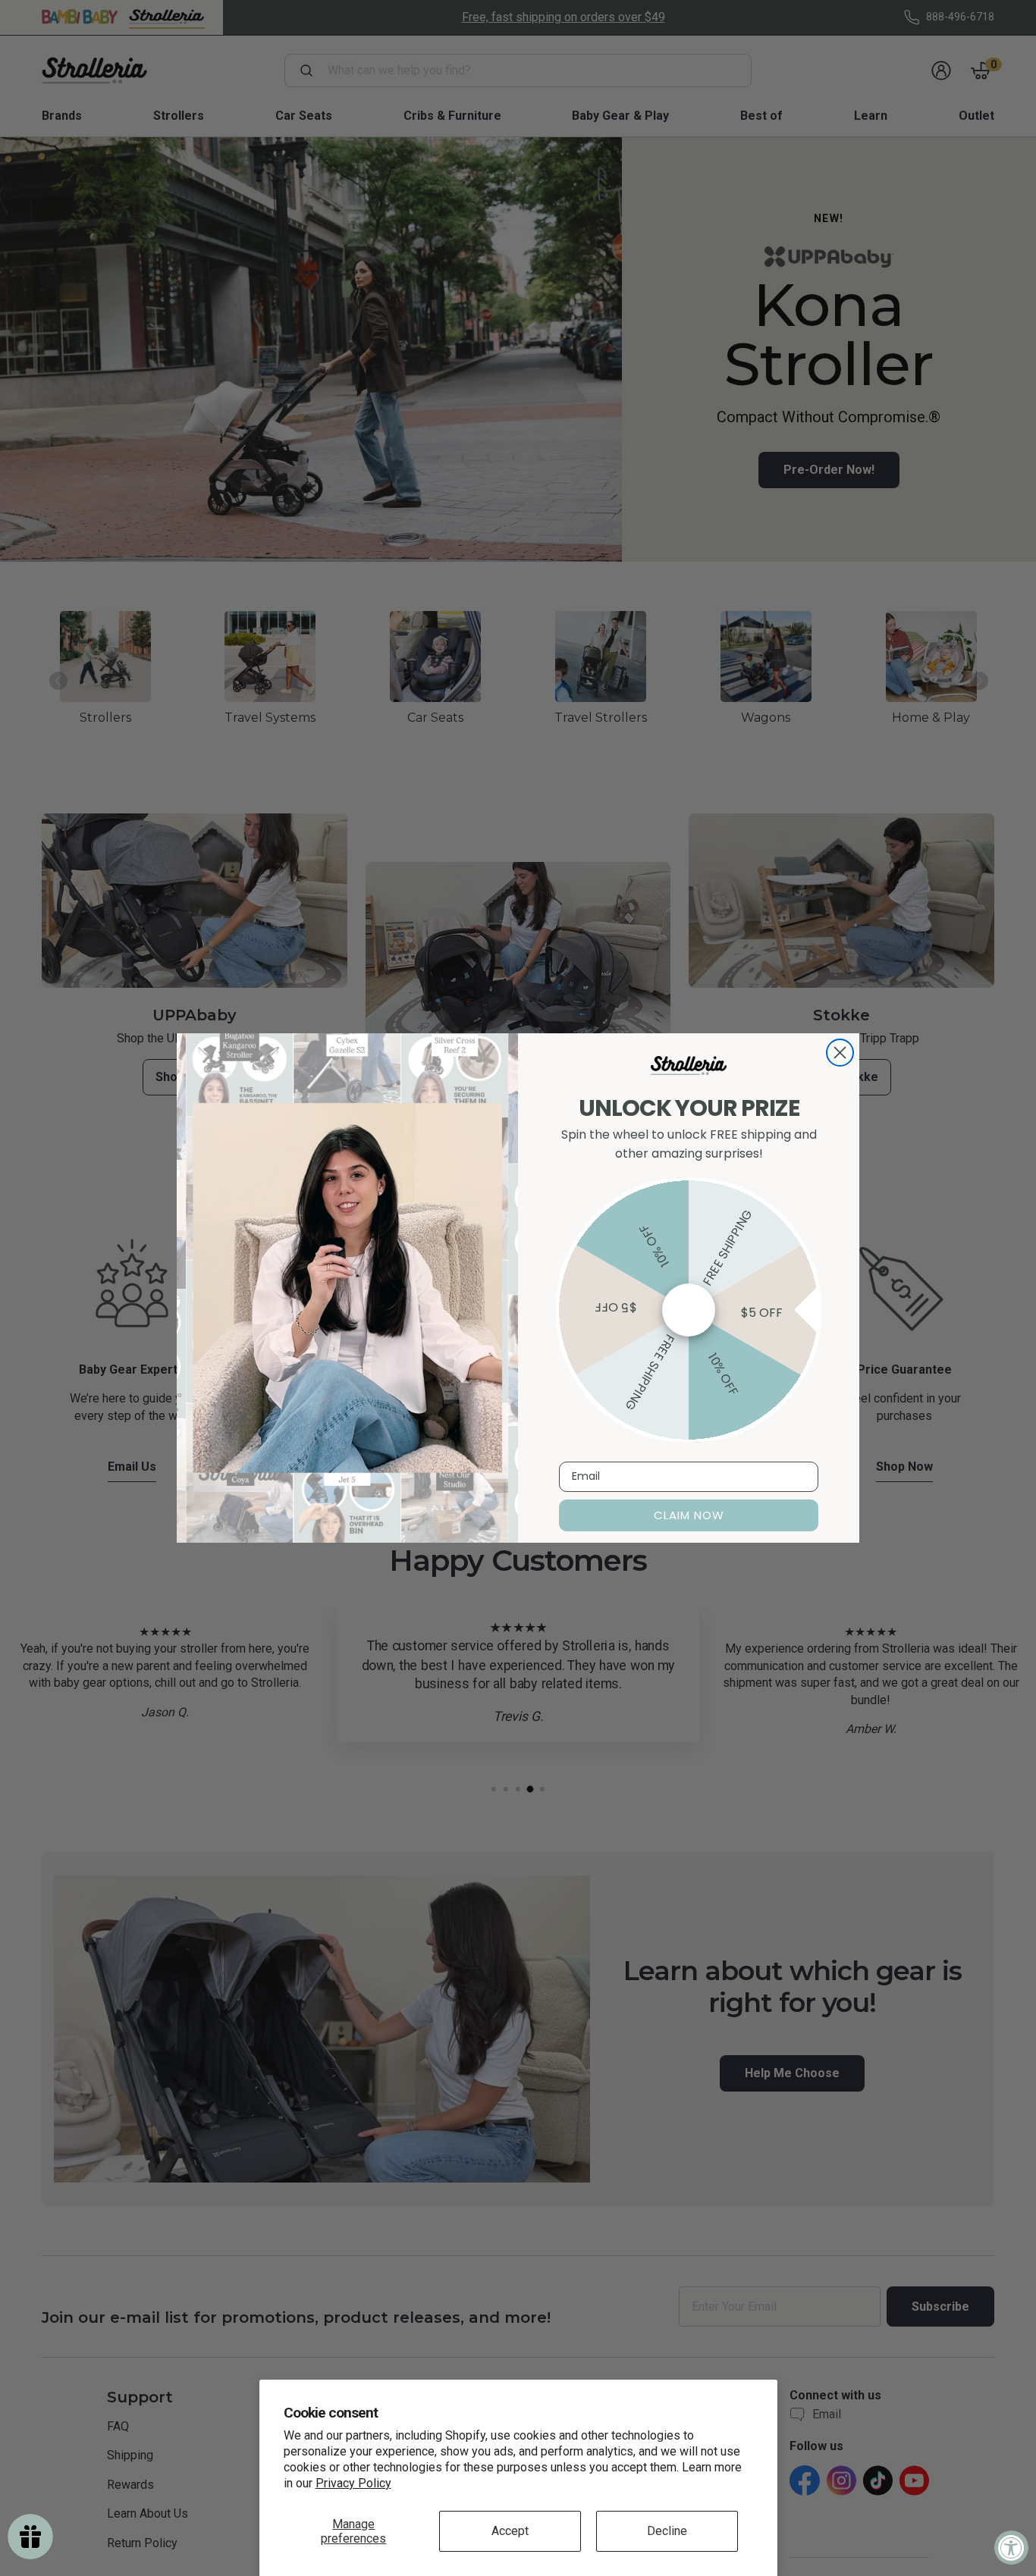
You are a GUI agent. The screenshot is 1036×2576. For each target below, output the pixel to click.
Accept (510, 2531)
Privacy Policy (353, 2483)
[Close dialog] (840, 1053)
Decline (667, 2531)
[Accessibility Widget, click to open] (1011, 2548)
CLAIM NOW (689, 1515)
